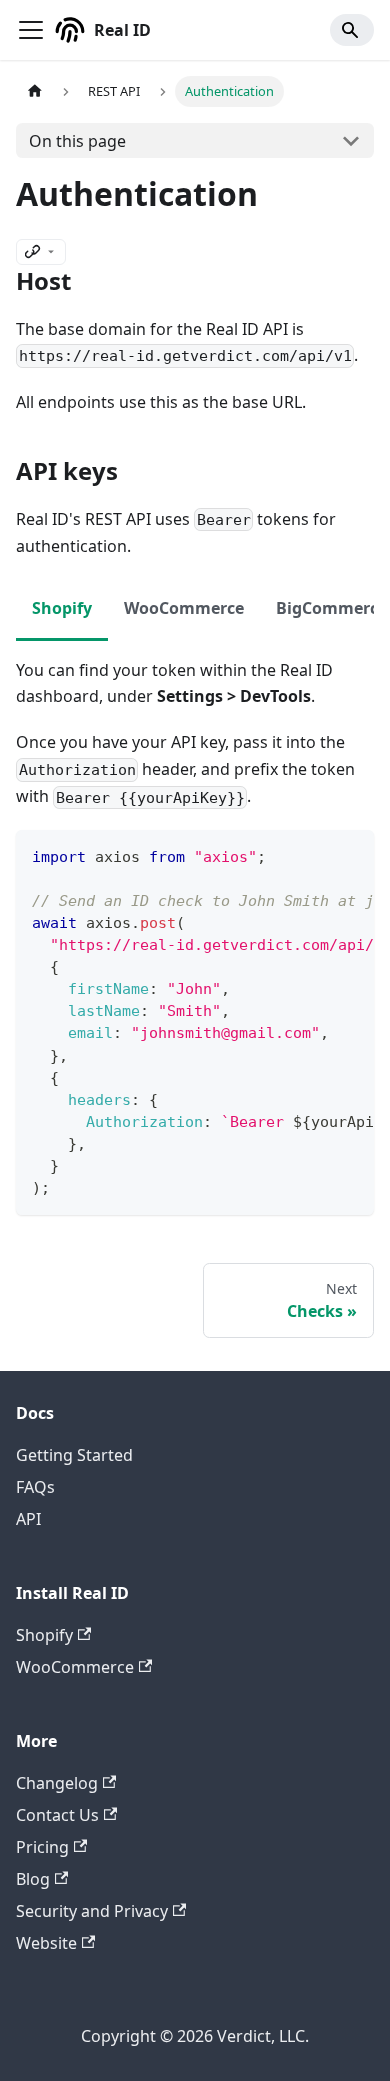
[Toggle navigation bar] (31, 30)
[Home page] (35, 91)
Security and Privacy (92, 1911)
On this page (77, 141)
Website (46, 1943)
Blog (33, 1879)
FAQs (35, 1487)
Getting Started (74, 1455)
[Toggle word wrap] (313, 855)
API (28, 1519)
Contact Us (57, 1815)
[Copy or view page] (41, 252)
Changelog (57, 1783)
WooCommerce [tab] (184, 608)
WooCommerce (75, 1667)
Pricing (42, 1847)
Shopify (44, 1635)
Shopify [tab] (62, 608)
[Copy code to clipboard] (349, 855)
